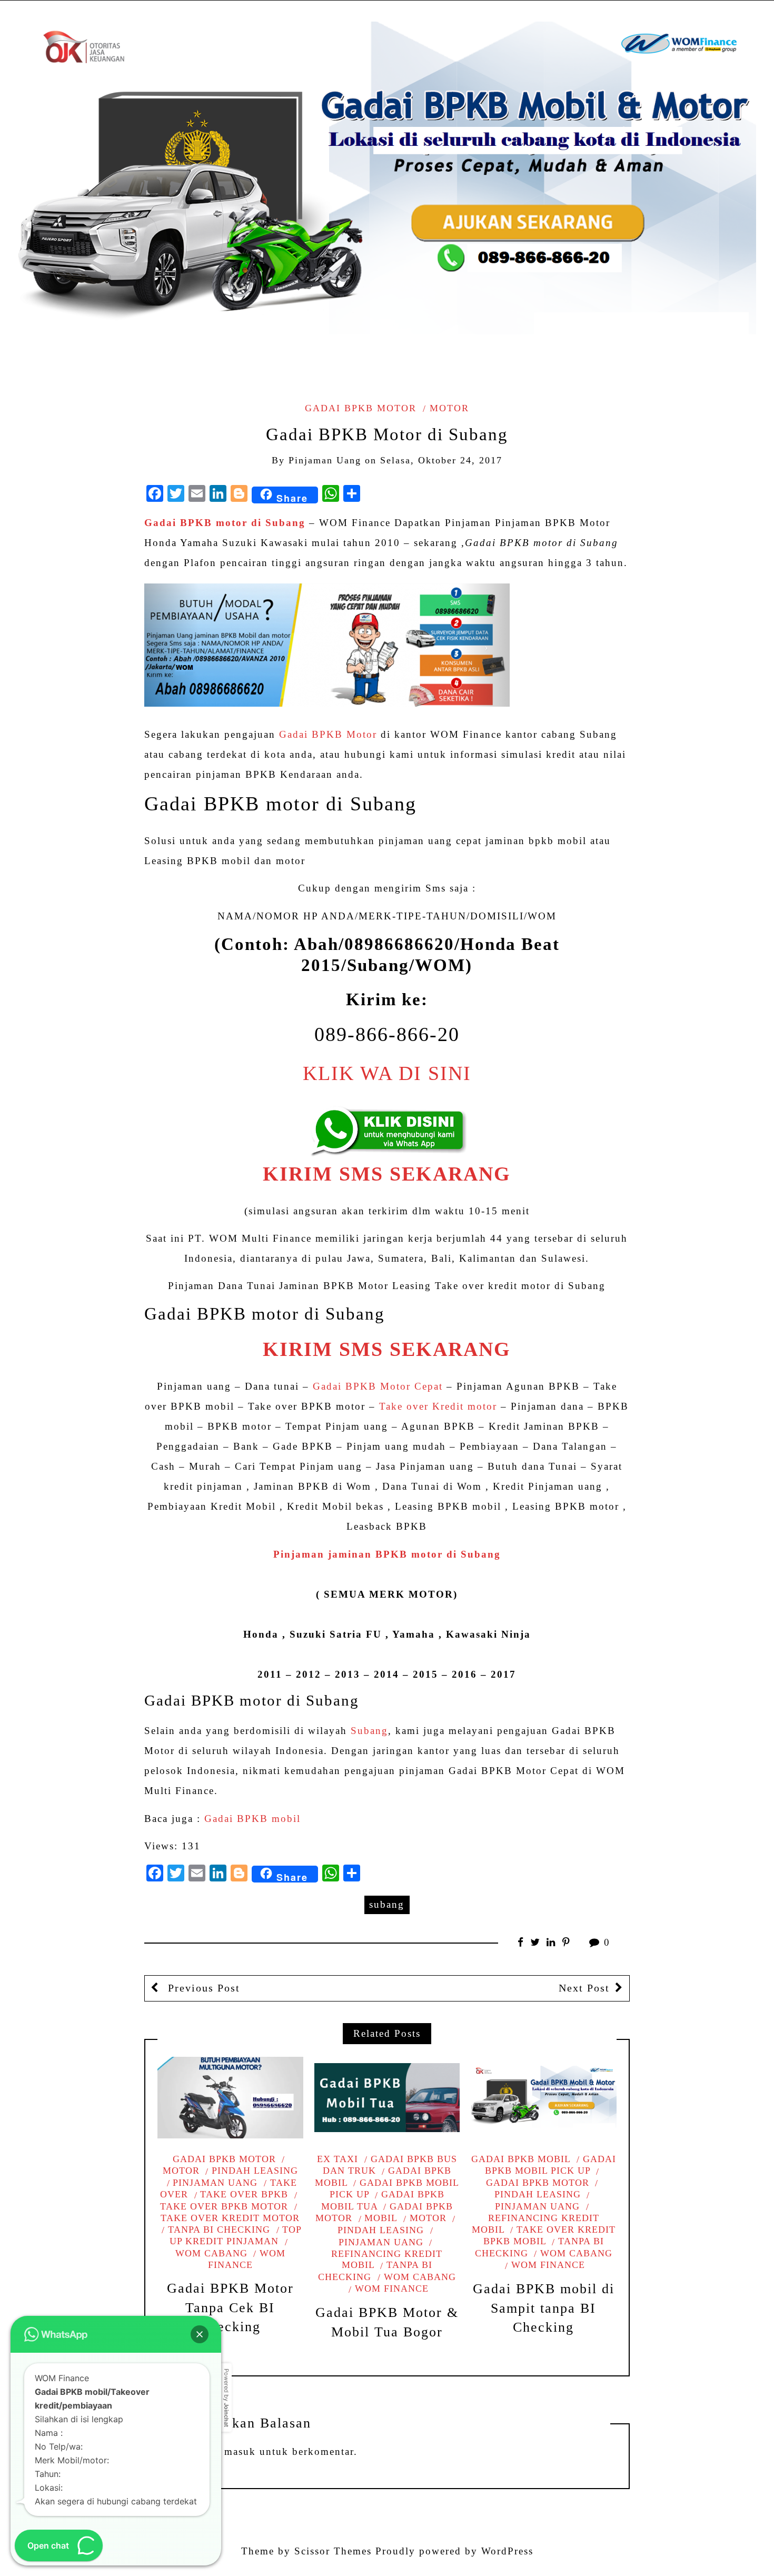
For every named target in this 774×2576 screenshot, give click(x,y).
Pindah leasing (255, 2171)
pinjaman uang (325, 460)
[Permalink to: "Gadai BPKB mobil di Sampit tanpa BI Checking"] (543, 2098)
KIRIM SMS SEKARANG (387, 1174)
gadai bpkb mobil (383, 2177)
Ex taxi (338, 2159)
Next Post (584, 1988)
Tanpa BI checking (219, 2230)
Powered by (226, 2398)
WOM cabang (420, 2277)
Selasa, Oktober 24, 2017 (441, 460)
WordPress (507, 2551)
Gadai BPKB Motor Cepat (378, 1386)
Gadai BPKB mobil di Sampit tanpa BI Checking (544, 2308)
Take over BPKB (244, 2194)
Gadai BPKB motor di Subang (225, 523)
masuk (240, 2451)
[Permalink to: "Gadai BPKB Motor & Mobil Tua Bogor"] (387, 2098)
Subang (369, 1731)
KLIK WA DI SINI (387, 1073)
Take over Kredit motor (438, 1406)
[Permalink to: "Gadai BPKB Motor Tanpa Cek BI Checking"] (230, 2098)
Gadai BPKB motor (361, 408)
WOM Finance (392, 2288)
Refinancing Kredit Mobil (387, 2259)
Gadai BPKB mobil (252, 1819)
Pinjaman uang (215, 2183)
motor (449, 408)
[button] (200, 2334)
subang (387, 1904)
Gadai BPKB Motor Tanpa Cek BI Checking (230, 2307)
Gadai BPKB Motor (328, 734)
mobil (381, 2218)
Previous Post (202, 1988)
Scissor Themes (333, 2551)
